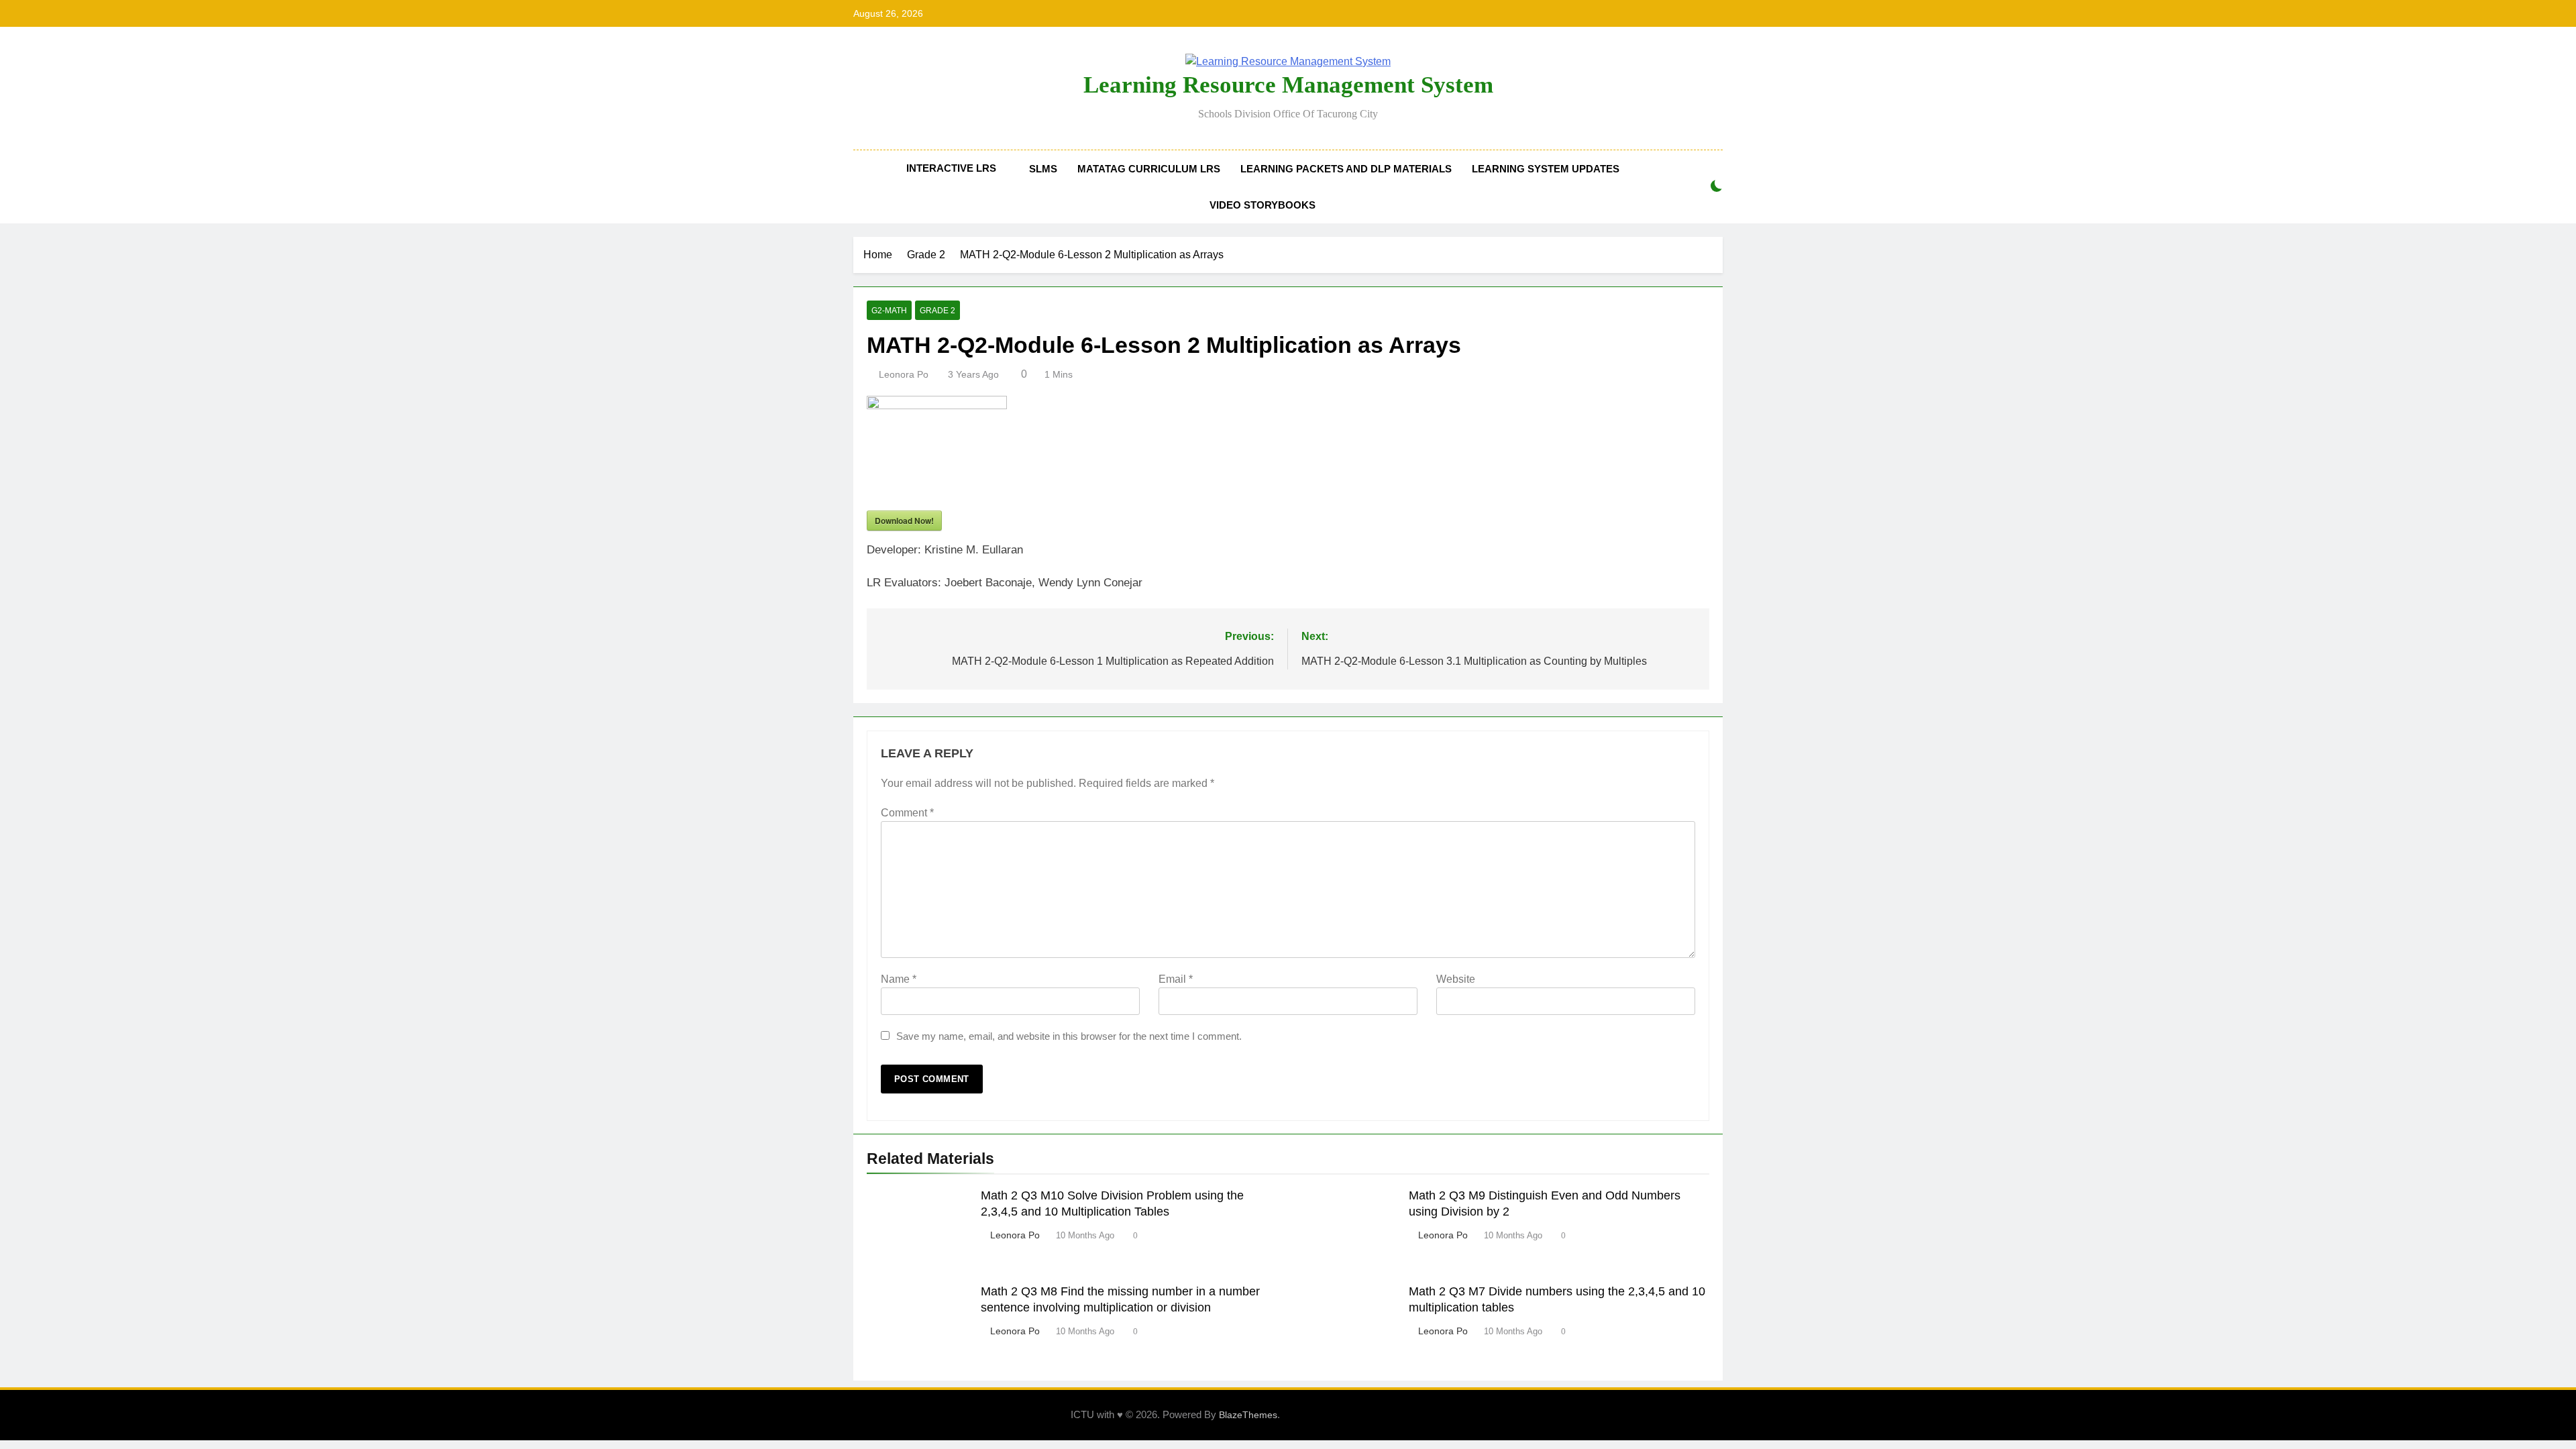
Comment (907, 813)
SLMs (1043, 169)
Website (1456, 979)
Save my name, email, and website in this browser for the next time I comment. (1069, 1036)
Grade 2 (937, 311)
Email (1176, 979)
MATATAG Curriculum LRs (1149, 169)
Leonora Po (904, 374)
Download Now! (904, 521)
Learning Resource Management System (1288, 85)
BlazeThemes (1248, 1415)
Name (899, 979)
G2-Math (889, 311)
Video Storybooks (1263, 205)
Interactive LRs (951, 168)
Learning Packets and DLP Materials (1346, 169)
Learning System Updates (1546, 169)
